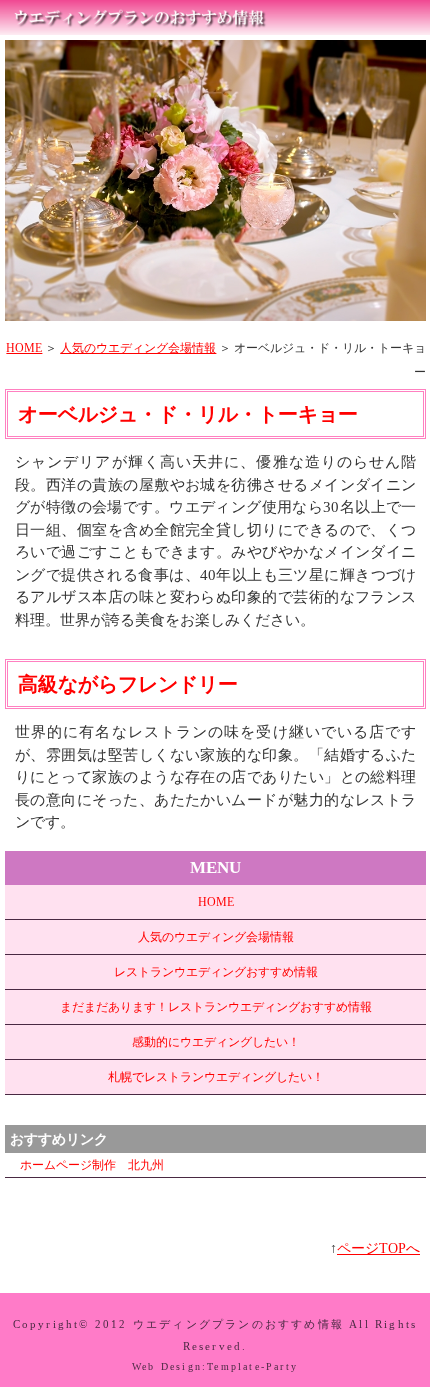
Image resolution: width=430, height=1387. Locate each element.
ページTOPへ (378, 1248)
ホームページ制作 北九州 (92, 1165)
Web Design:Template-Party (215, 1366)
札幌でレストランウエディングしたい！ (216, 1077)
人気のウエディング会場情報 (138, 348)
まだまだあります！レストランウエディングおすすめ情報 (216, 1007)
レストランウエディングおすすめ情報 (216, 972)
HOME (24, 348)
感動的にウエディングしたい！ (216, 1042)
